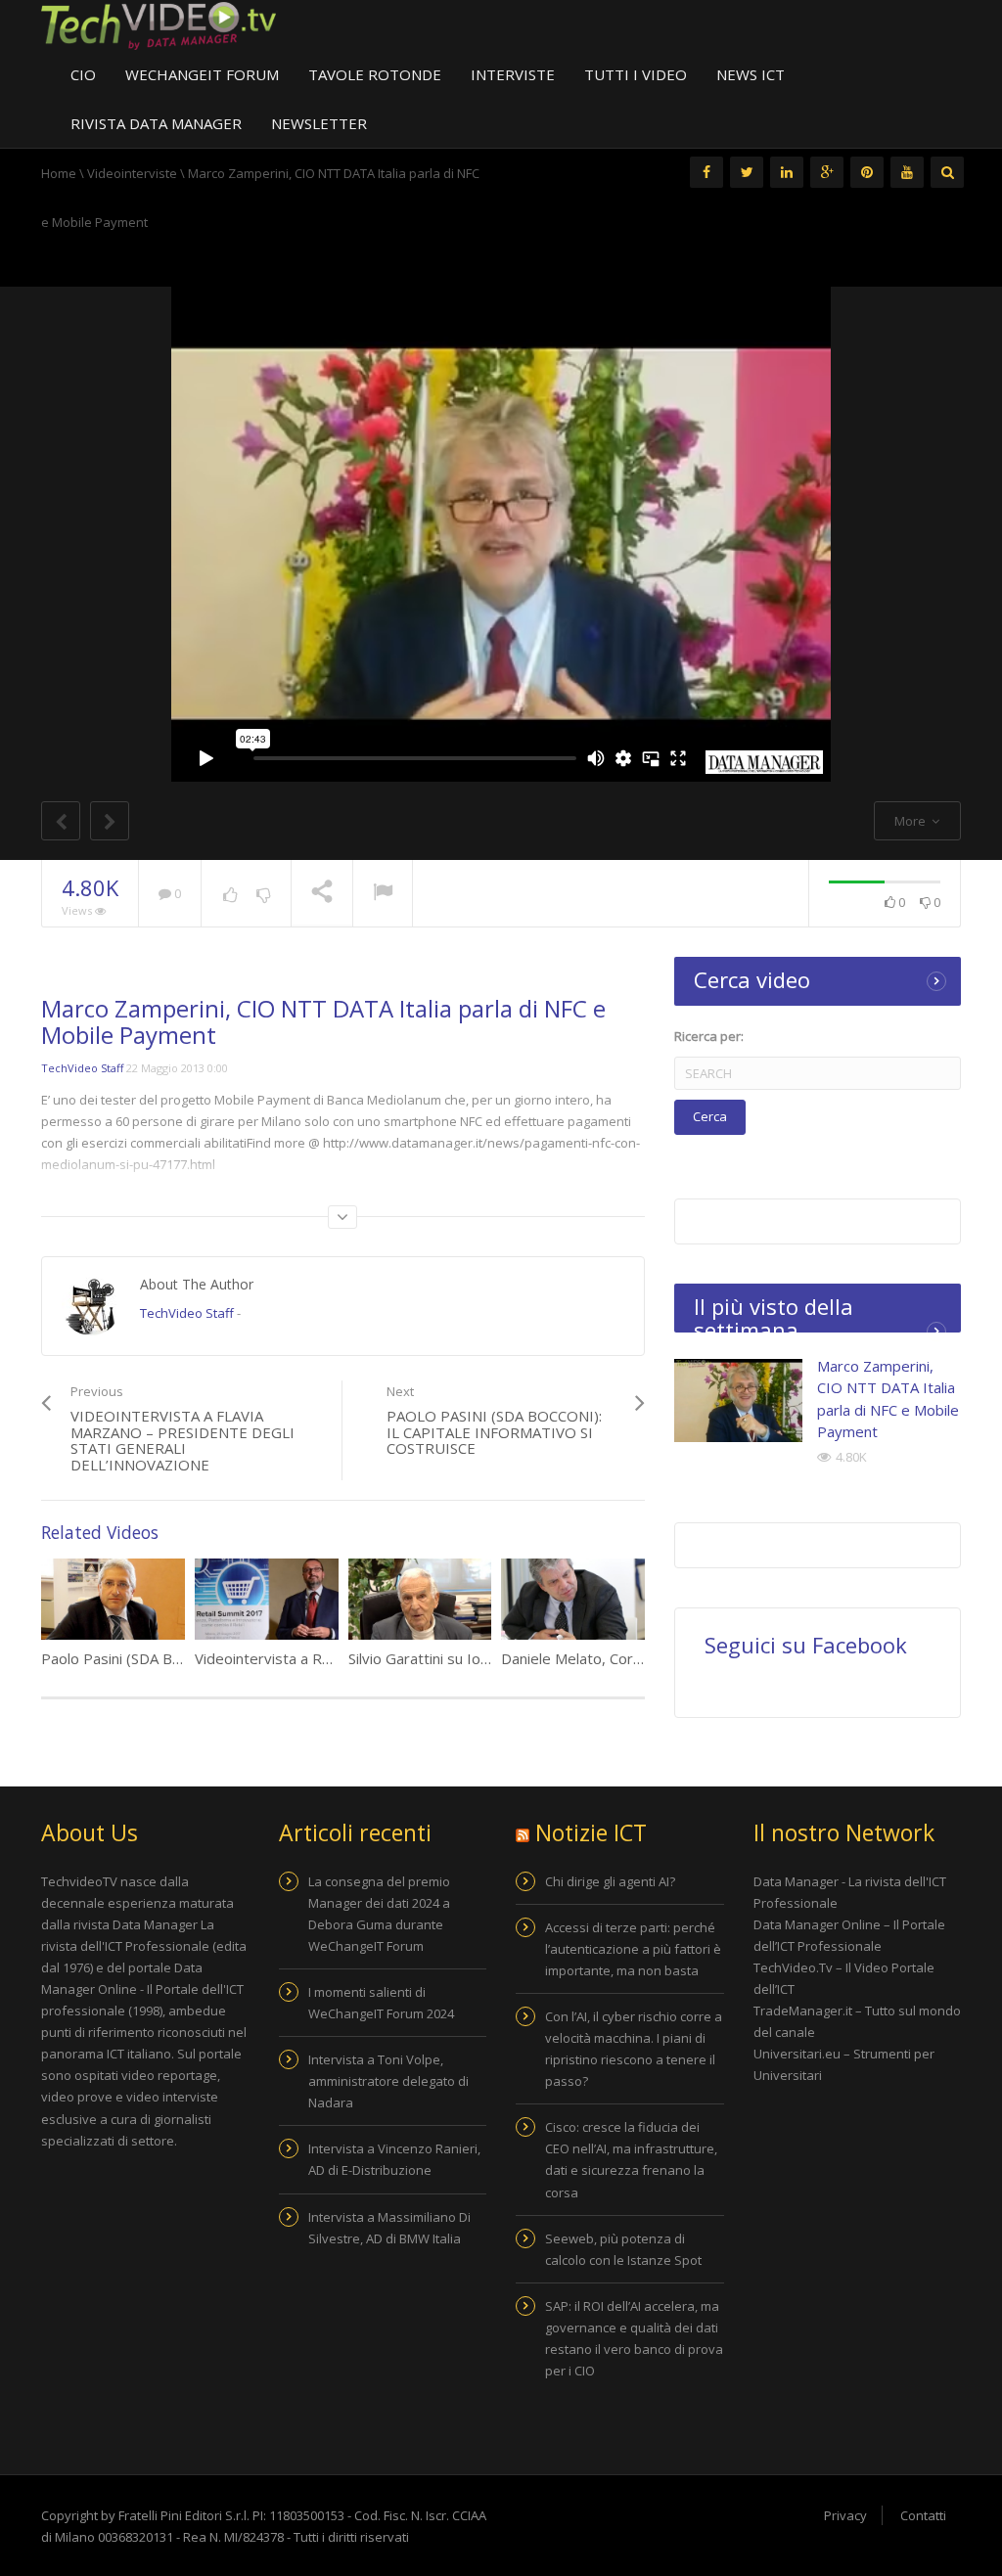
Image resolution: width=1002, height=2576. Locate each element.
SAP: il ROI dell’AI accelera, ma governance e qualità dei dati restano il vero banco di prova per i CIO (634, 2338)
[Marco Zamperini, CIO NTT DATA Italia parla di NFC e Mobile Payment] (739, 1401)
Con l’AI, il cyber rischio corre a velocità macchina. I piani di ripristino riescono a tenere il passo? (634, 2049)
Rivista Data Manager (156, 123)
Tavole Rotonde (375, 74)
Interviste (513, 74)
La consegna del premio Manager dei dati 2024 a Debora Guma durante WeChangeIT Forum (379, 1914)
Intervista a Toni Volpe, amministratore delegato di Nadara (388, 2081)
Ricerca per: (709, 1036)
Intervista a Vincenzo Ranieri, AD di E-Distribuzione (394, 2159)
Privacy (845, 2515)
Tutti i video (636, 74)
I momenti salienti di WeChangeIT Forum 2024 (381, 2003)
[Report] (383, 894)
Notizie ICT (591, 1832)
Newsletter (319, 123)
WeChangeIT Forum (202, 74)
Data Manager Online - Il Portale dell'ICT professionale (142, 1989)
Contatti (923, 2515)
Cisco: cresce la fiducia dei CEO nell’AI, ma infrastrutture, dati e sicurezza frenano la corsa (631, 2159)
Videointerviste (132, 173)
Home (59, 173)
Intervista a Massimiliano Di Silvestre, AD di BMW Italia (389, 2228)
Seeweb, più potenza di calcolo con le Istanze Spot (623, 2249)
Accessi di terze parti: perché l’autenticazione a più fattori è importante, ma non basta (633, 1949)
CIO (83, 74)
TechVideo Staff (82, 1068)
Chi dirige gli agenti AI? (610, 1881)
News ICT (751, 74)
